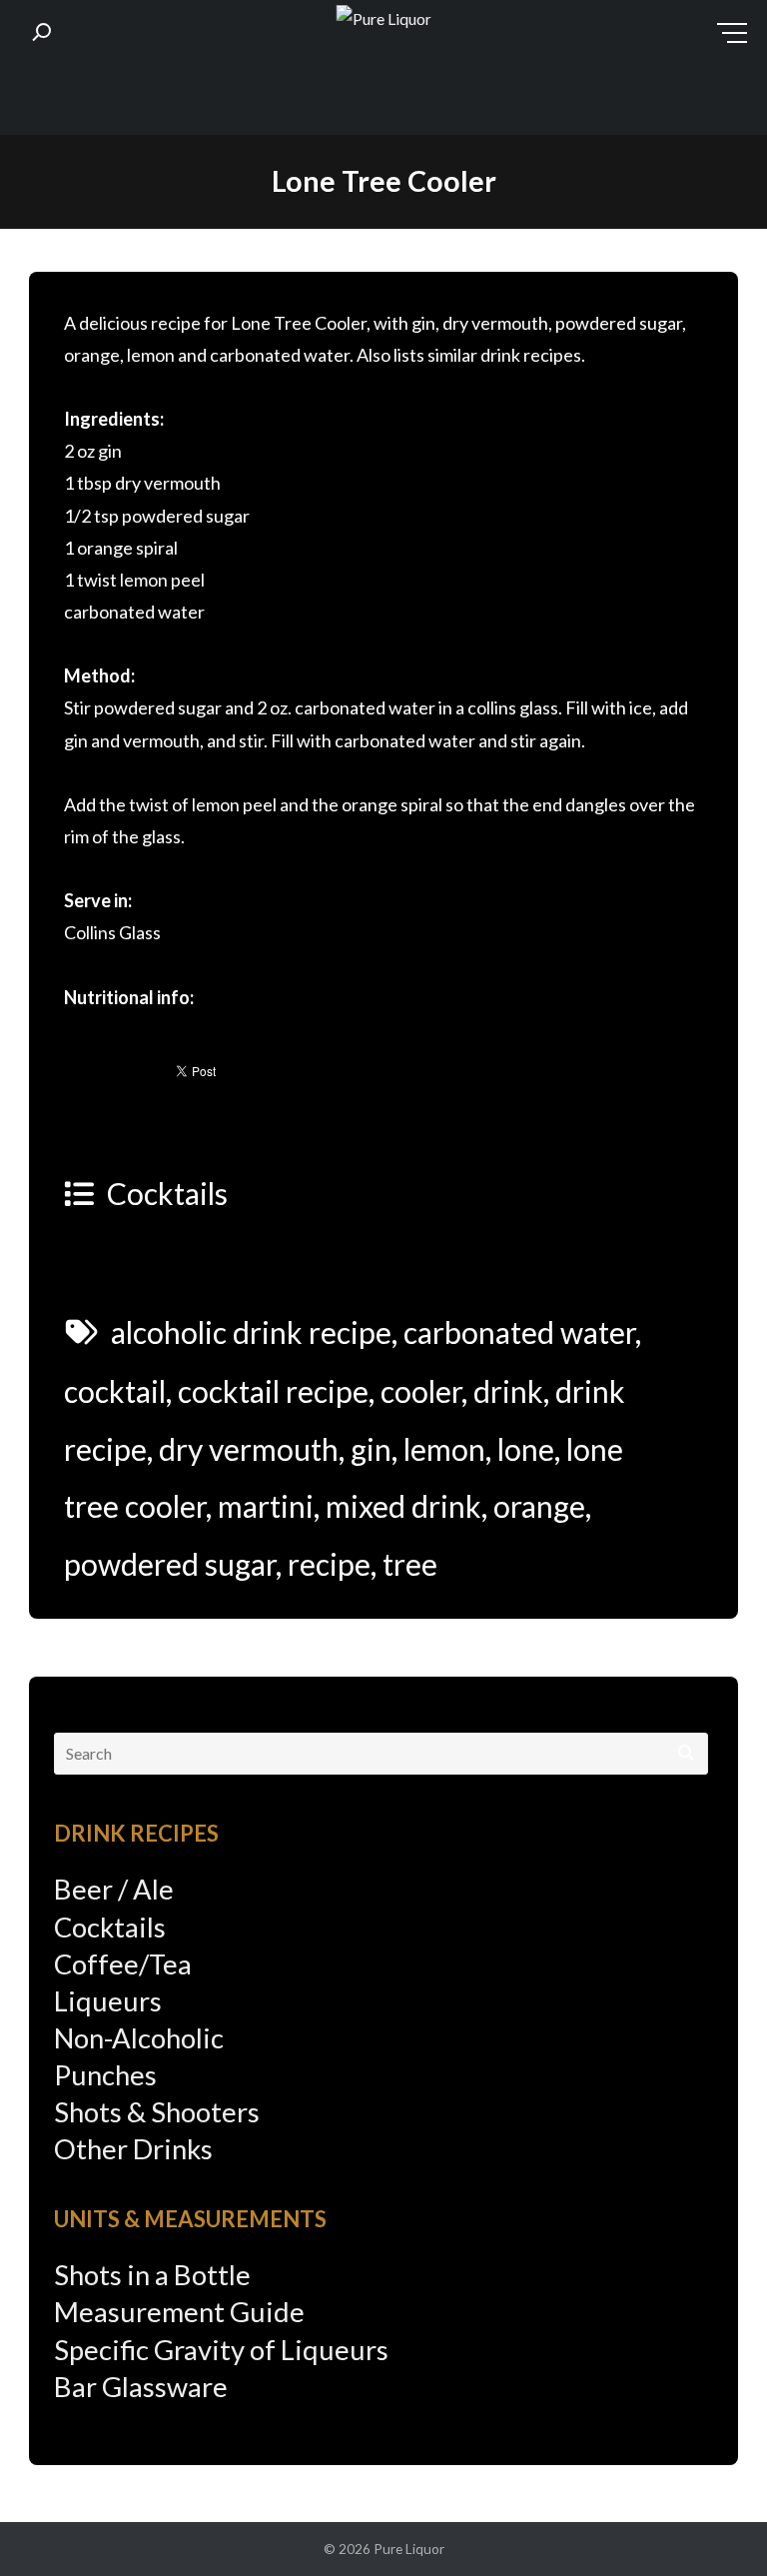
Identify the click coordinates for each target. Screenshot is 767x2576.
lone (526, 1449)
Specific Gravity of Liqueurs (221, 2350)
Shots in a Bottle (152, 2275)
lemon (444, 1449)
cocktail (115, 1391)
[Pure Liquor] (384, 19)
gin (371, 1449)
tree (410, 1564)
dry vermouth (249, 1449)
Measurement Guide (179, 2312)
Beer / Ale (114, 1889)
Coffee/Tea (123, 1964)
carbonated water (519, 1332)
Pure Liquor (409, 2549)
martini (266, 1506)
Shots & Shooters (157, 2112)
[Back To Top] (712, 2523)
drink (508, 1391)
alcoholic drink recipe (251, 1332)
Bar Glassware (141, 2387)
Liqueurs (108, 2001)
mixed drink (403, 1506)
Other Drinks (133, 2149)
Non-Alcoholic (139, 2038)
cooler (421, 1391)
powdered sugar (170, 1564)
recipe (329, 1564)
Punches (105, 2075)
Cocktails (167, 1193)
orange (539, 1506)
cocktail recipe (273, 1391)
